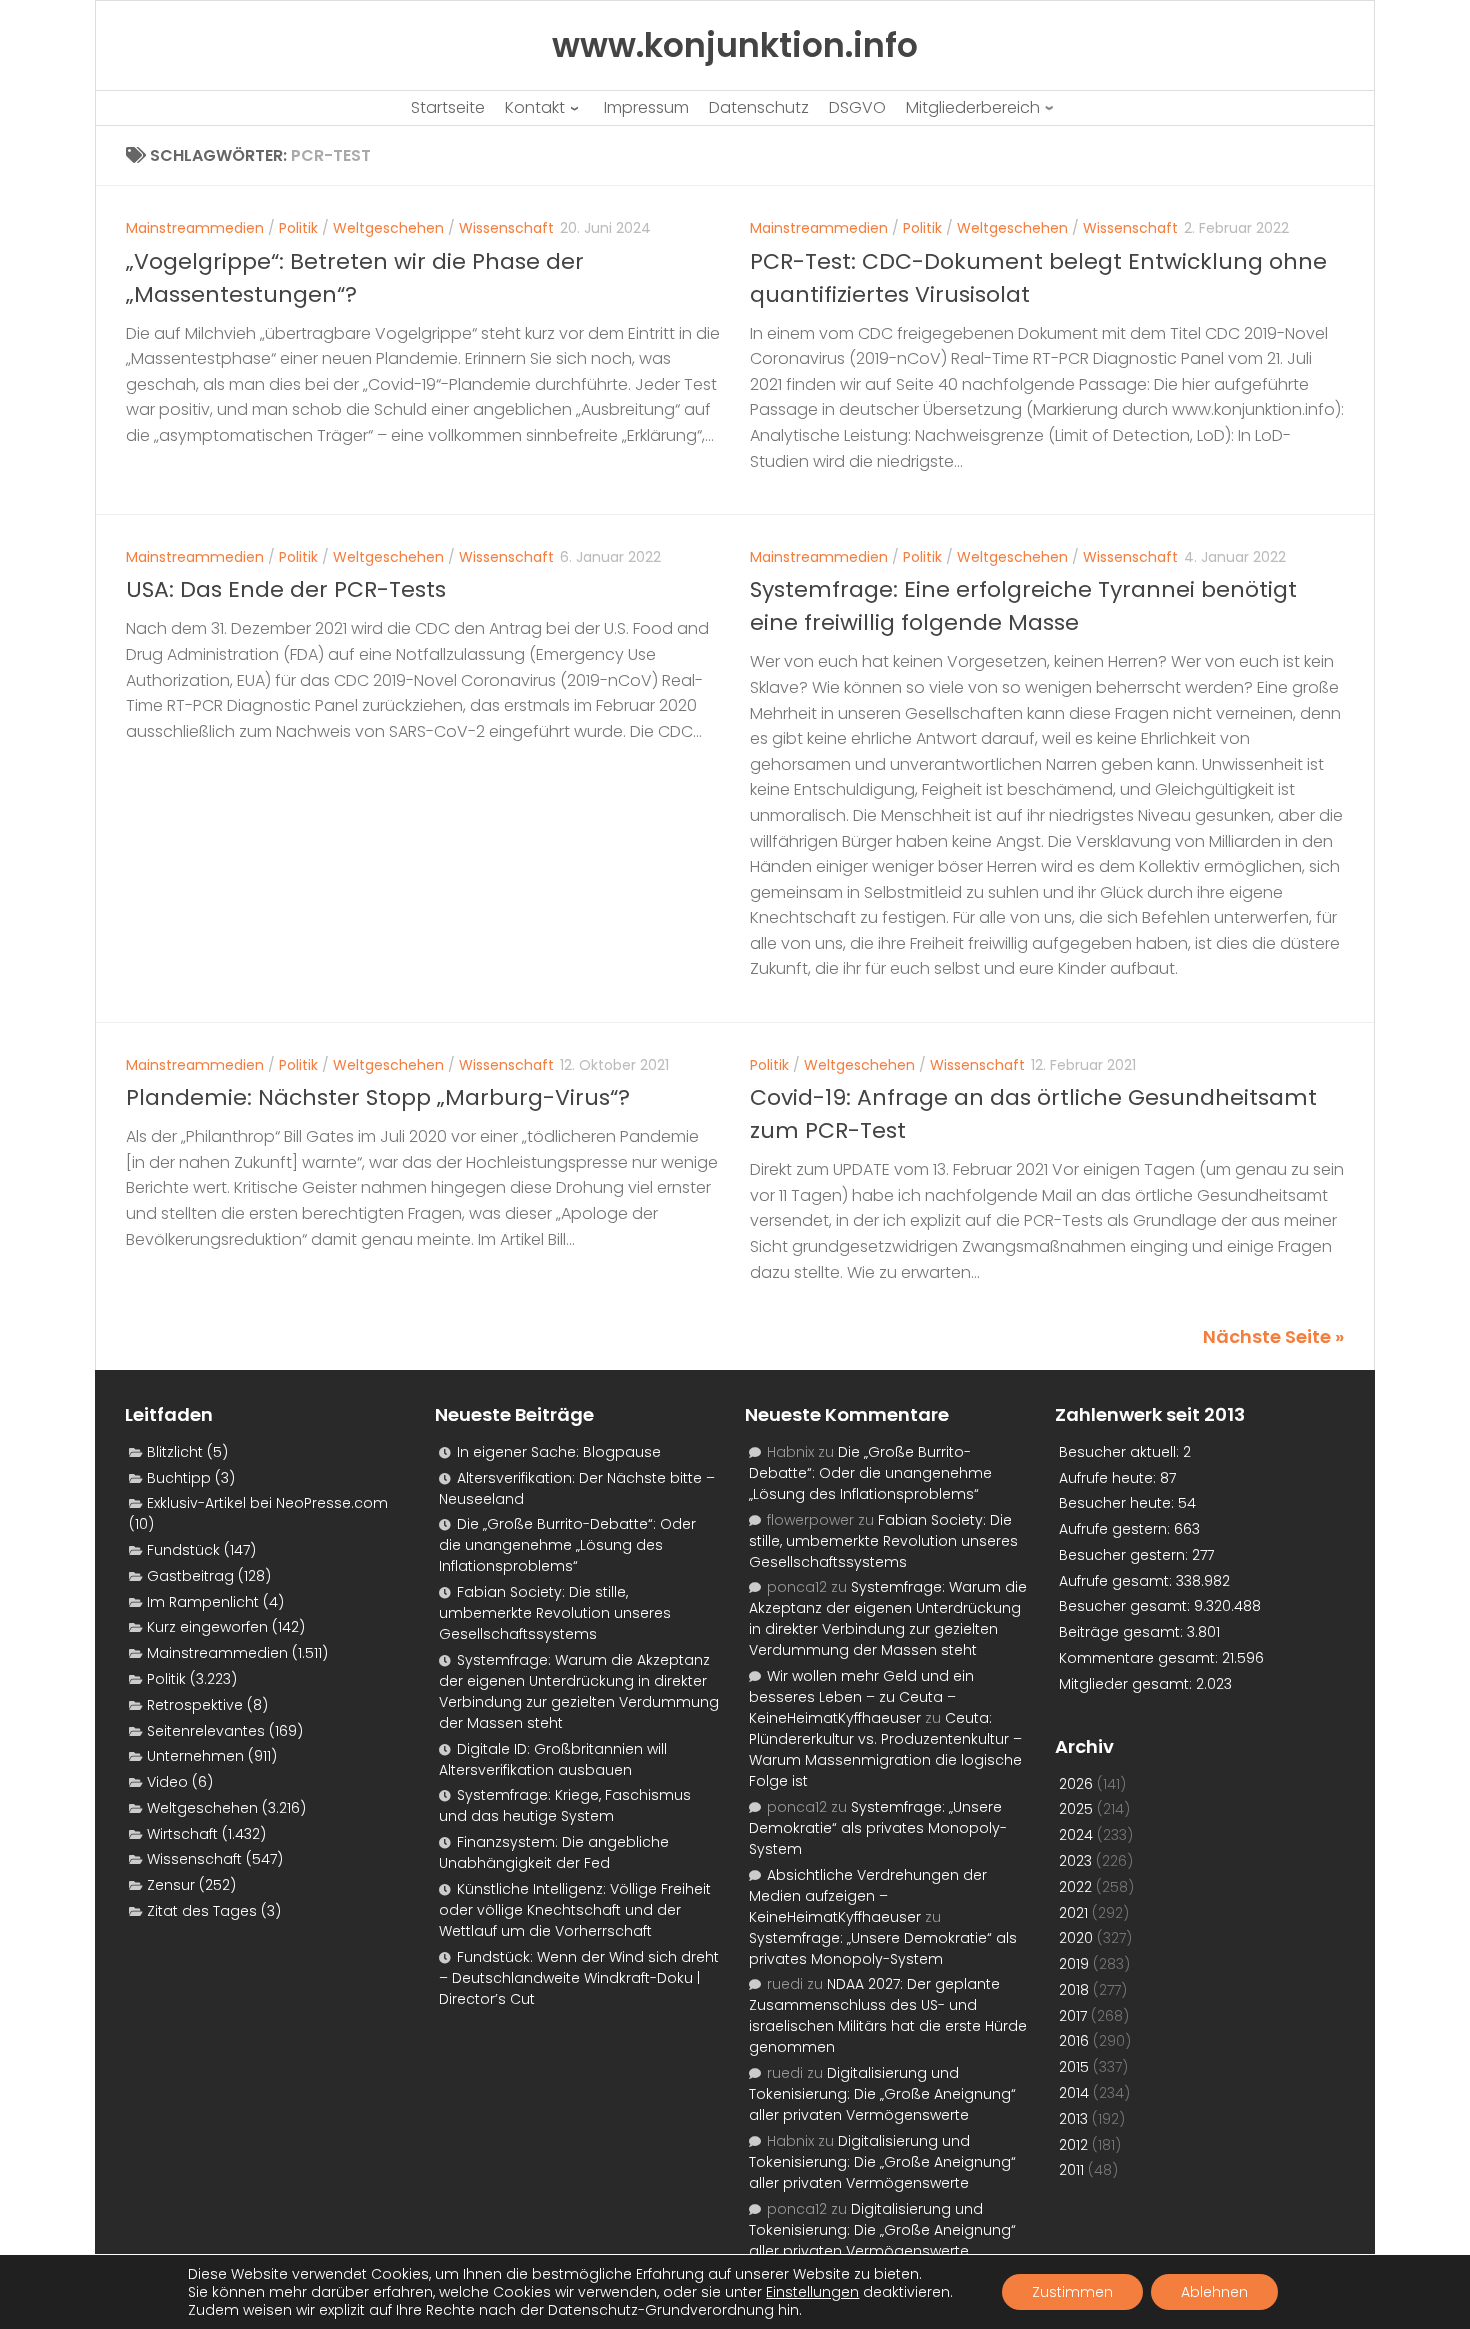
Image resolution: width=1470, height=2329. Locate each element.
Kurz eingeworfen (207, 1627)
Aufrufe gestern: (1116, 1529)
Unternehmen (195, 1756)
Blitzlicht (175, 1452)
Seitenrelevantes (206, 1731)
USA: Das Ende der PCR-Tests (286, 589)
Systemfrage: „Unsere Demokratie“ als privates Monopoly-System (878, 1828)
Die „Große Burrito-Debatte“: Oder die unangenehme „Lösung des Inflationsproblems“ (567, 1545)
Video (167, 1782)
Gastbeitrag (190, 1576)
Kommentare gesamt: (1140, 1658)
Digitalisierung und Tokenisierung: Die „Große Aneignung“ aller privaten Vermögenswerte (882, 2094)
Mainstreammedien (195, 228)
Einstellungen (812, 2292)
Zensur (171, 1885)
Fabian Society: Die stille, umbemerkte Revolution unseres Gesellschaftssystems (555, 1613)
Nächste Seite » (1273, 1336)
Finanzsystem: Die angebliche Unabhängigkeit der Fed (554, 1852)
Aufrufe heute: (1109, 1478)
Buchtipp (179, 1478)
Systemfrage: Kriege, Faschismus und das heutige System (565, 1805)
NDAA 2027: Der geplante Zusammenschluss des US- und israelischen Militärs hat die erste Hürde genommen (888, 2015)
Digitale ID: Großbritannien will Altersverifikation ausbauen (553, 1759)
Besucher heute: (1118, 1503)
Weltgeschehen (388, 228)
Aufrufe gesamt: (1117, 1581)
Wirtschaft (182, 1834)
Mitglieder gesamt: (1127, 1684)
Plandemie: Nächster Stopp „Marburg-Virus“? (378, 1097)
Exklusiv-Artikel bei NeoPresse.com (267, 1503)
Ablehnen (1214, 2292)
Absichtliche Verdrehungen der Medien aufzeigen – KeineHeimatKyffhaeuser (868, 1896)
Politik (298, 228)
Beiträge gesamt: (1123, 1632)
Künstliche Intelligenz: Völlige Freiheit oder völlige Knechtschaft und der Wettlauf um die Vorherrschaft (575, 1910)
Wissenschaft (506, 228)
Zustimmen (1072, 2292)
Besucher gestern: (1125, 1555)
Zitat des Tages (202, 1911)
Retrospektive (195, 1705)
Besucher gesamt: (1126, 1606)
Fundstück (183, 1550)
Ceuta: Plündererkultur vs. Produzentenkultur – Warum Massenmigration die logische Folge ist (885, 1749)
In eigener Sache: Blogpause (559, 1452)
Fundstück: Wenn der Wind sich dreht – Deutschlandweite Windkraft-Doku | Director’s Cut (579, 1978)
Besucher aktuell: (1121, 1452)
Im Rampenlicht (203, 1602)
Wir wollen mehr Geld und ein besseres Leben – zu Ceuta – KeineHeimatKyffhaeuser (861, 1697)
